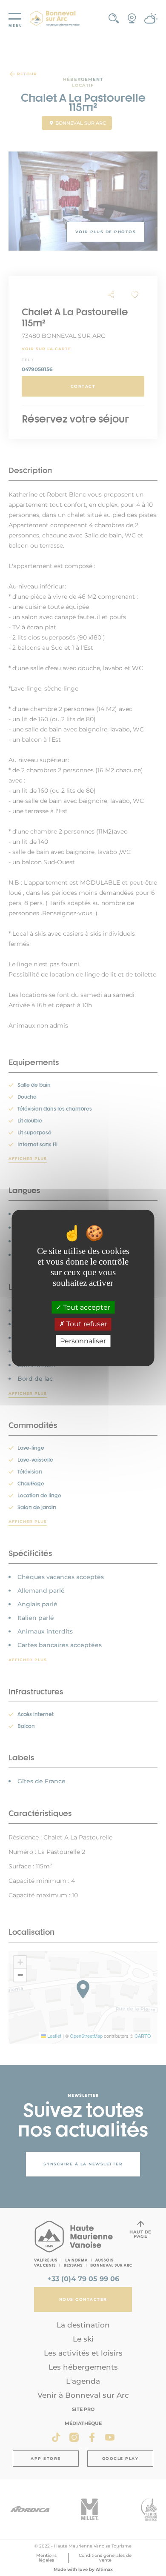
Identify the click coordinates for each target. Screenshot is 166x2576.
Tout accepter (86, 1307)
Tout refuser (86, 1324)
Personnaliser (83, 1341)
